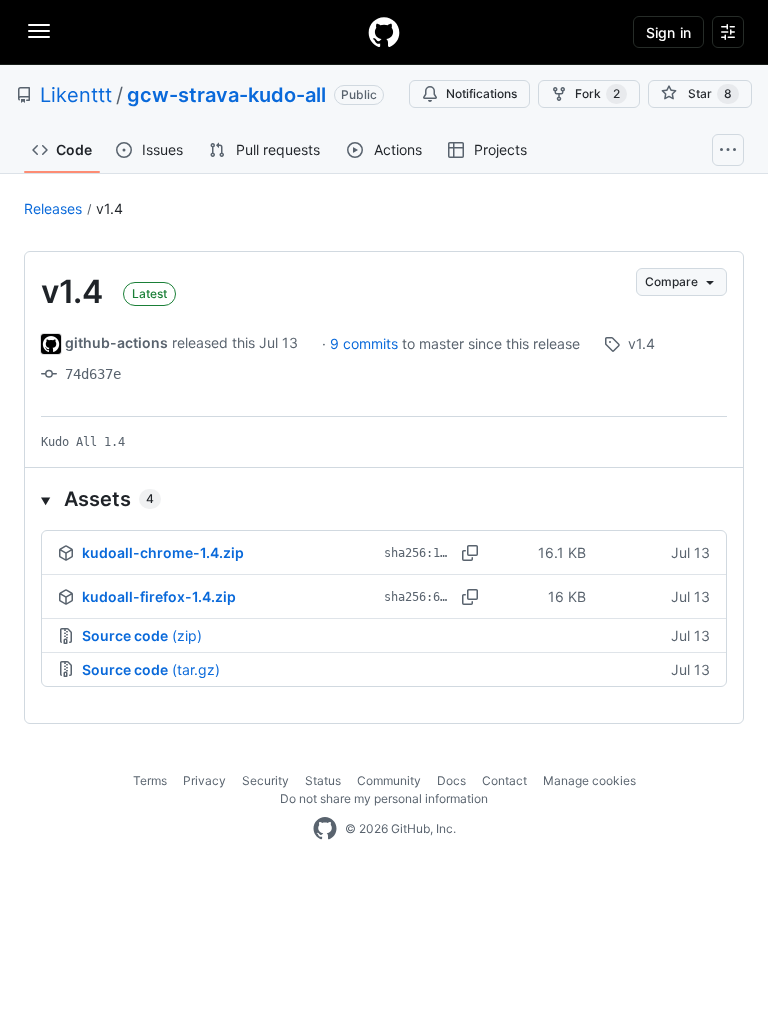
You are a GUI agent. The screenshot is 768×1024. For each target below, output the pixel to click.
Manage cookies (589, 780)
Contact (504, 780)
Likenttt (76, 95)
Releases (53, 208)
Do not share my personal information (384, 798)
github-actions (116, 342)
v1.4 (109, 208)
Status (323, 780)
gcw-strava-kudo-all (226, 95)
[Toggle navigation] (39, 31)
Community (389, 780)
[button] (384, 499)
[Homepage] (384, 32)
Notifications (481, 93)
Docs (451, 780)
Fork (597, 93)
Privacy (204, 780)
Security (265, 780)
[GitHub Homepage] (325, 829)
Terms (150, 780)
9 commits (366, 343)
